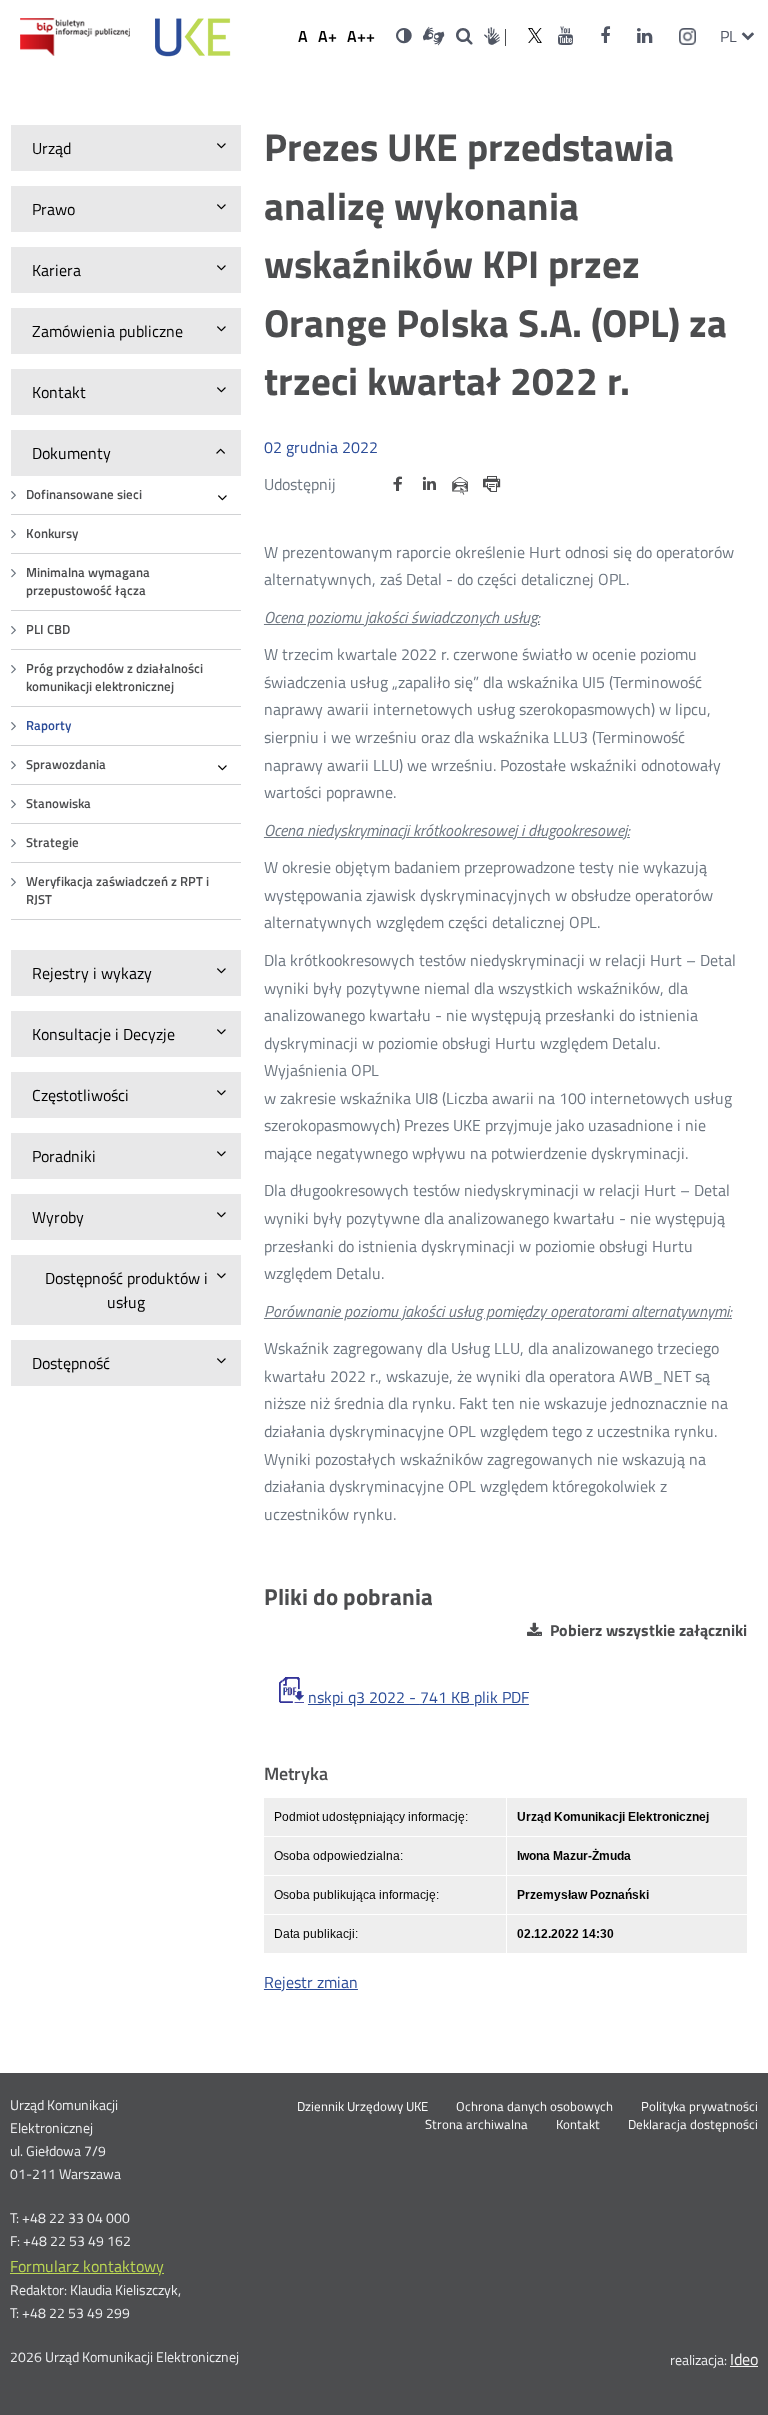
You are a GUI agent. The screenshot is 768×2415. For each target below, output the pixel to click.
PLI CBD (48, 629)
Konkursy (52, 533)
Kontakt (578, 2125)
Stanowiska (58, 803)
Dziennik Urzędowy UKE (362, 2107)
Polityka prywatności (699, 2107)
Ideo (744, 2359)
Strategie (52, 842)
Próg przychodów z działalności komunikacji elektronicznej (114, 677)
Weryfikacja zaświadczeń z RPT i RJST (117, 890)
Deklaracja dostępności (693, 2125)
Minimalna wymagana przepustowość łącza (88, 581)
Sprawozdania (66, 764)
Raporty (48, 725)
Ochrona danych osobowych (534, 2107)
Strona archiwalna (476, 2125)
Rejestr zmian (311, 1982)
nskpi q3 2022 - (418, 1697)
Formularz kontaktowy (87, 2266)
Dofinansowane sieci (84, 494)
